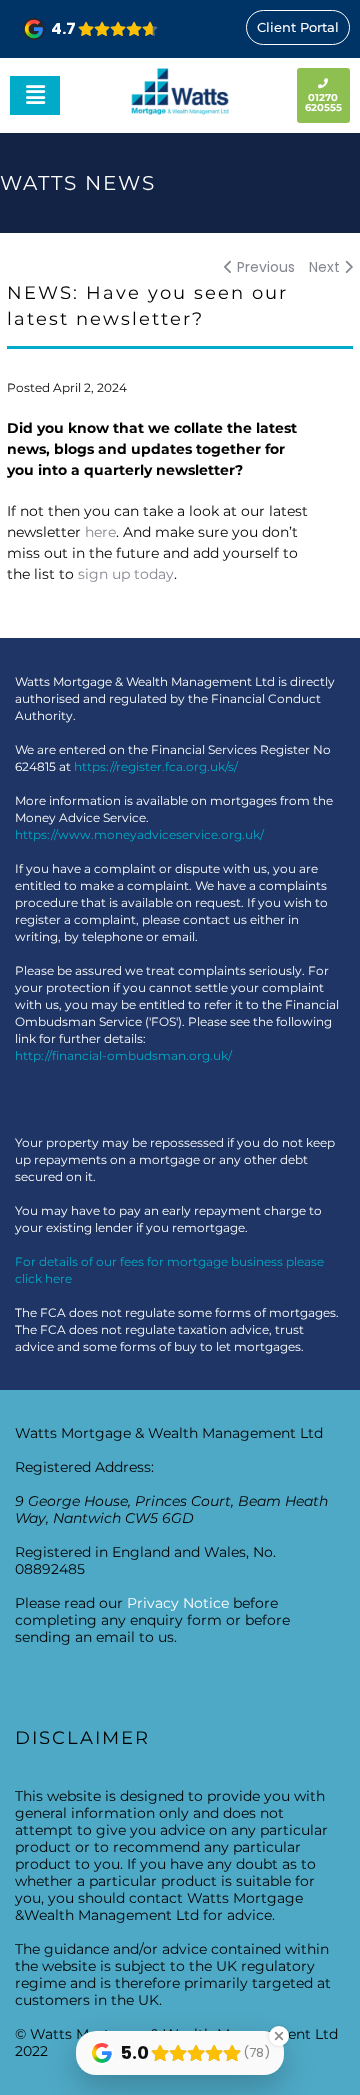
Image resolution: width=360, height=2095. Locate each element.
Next (326, 267)
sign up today (126, 574)
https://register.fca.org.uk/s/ (156, 766)
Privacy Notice (178, 1603)
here (100, 532)
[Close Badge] (279, 2036)
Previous (264, 267)
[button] (35, 95)
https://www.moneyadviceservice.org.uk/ (139, 834)
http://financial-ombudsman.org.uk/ (123, 1055)
